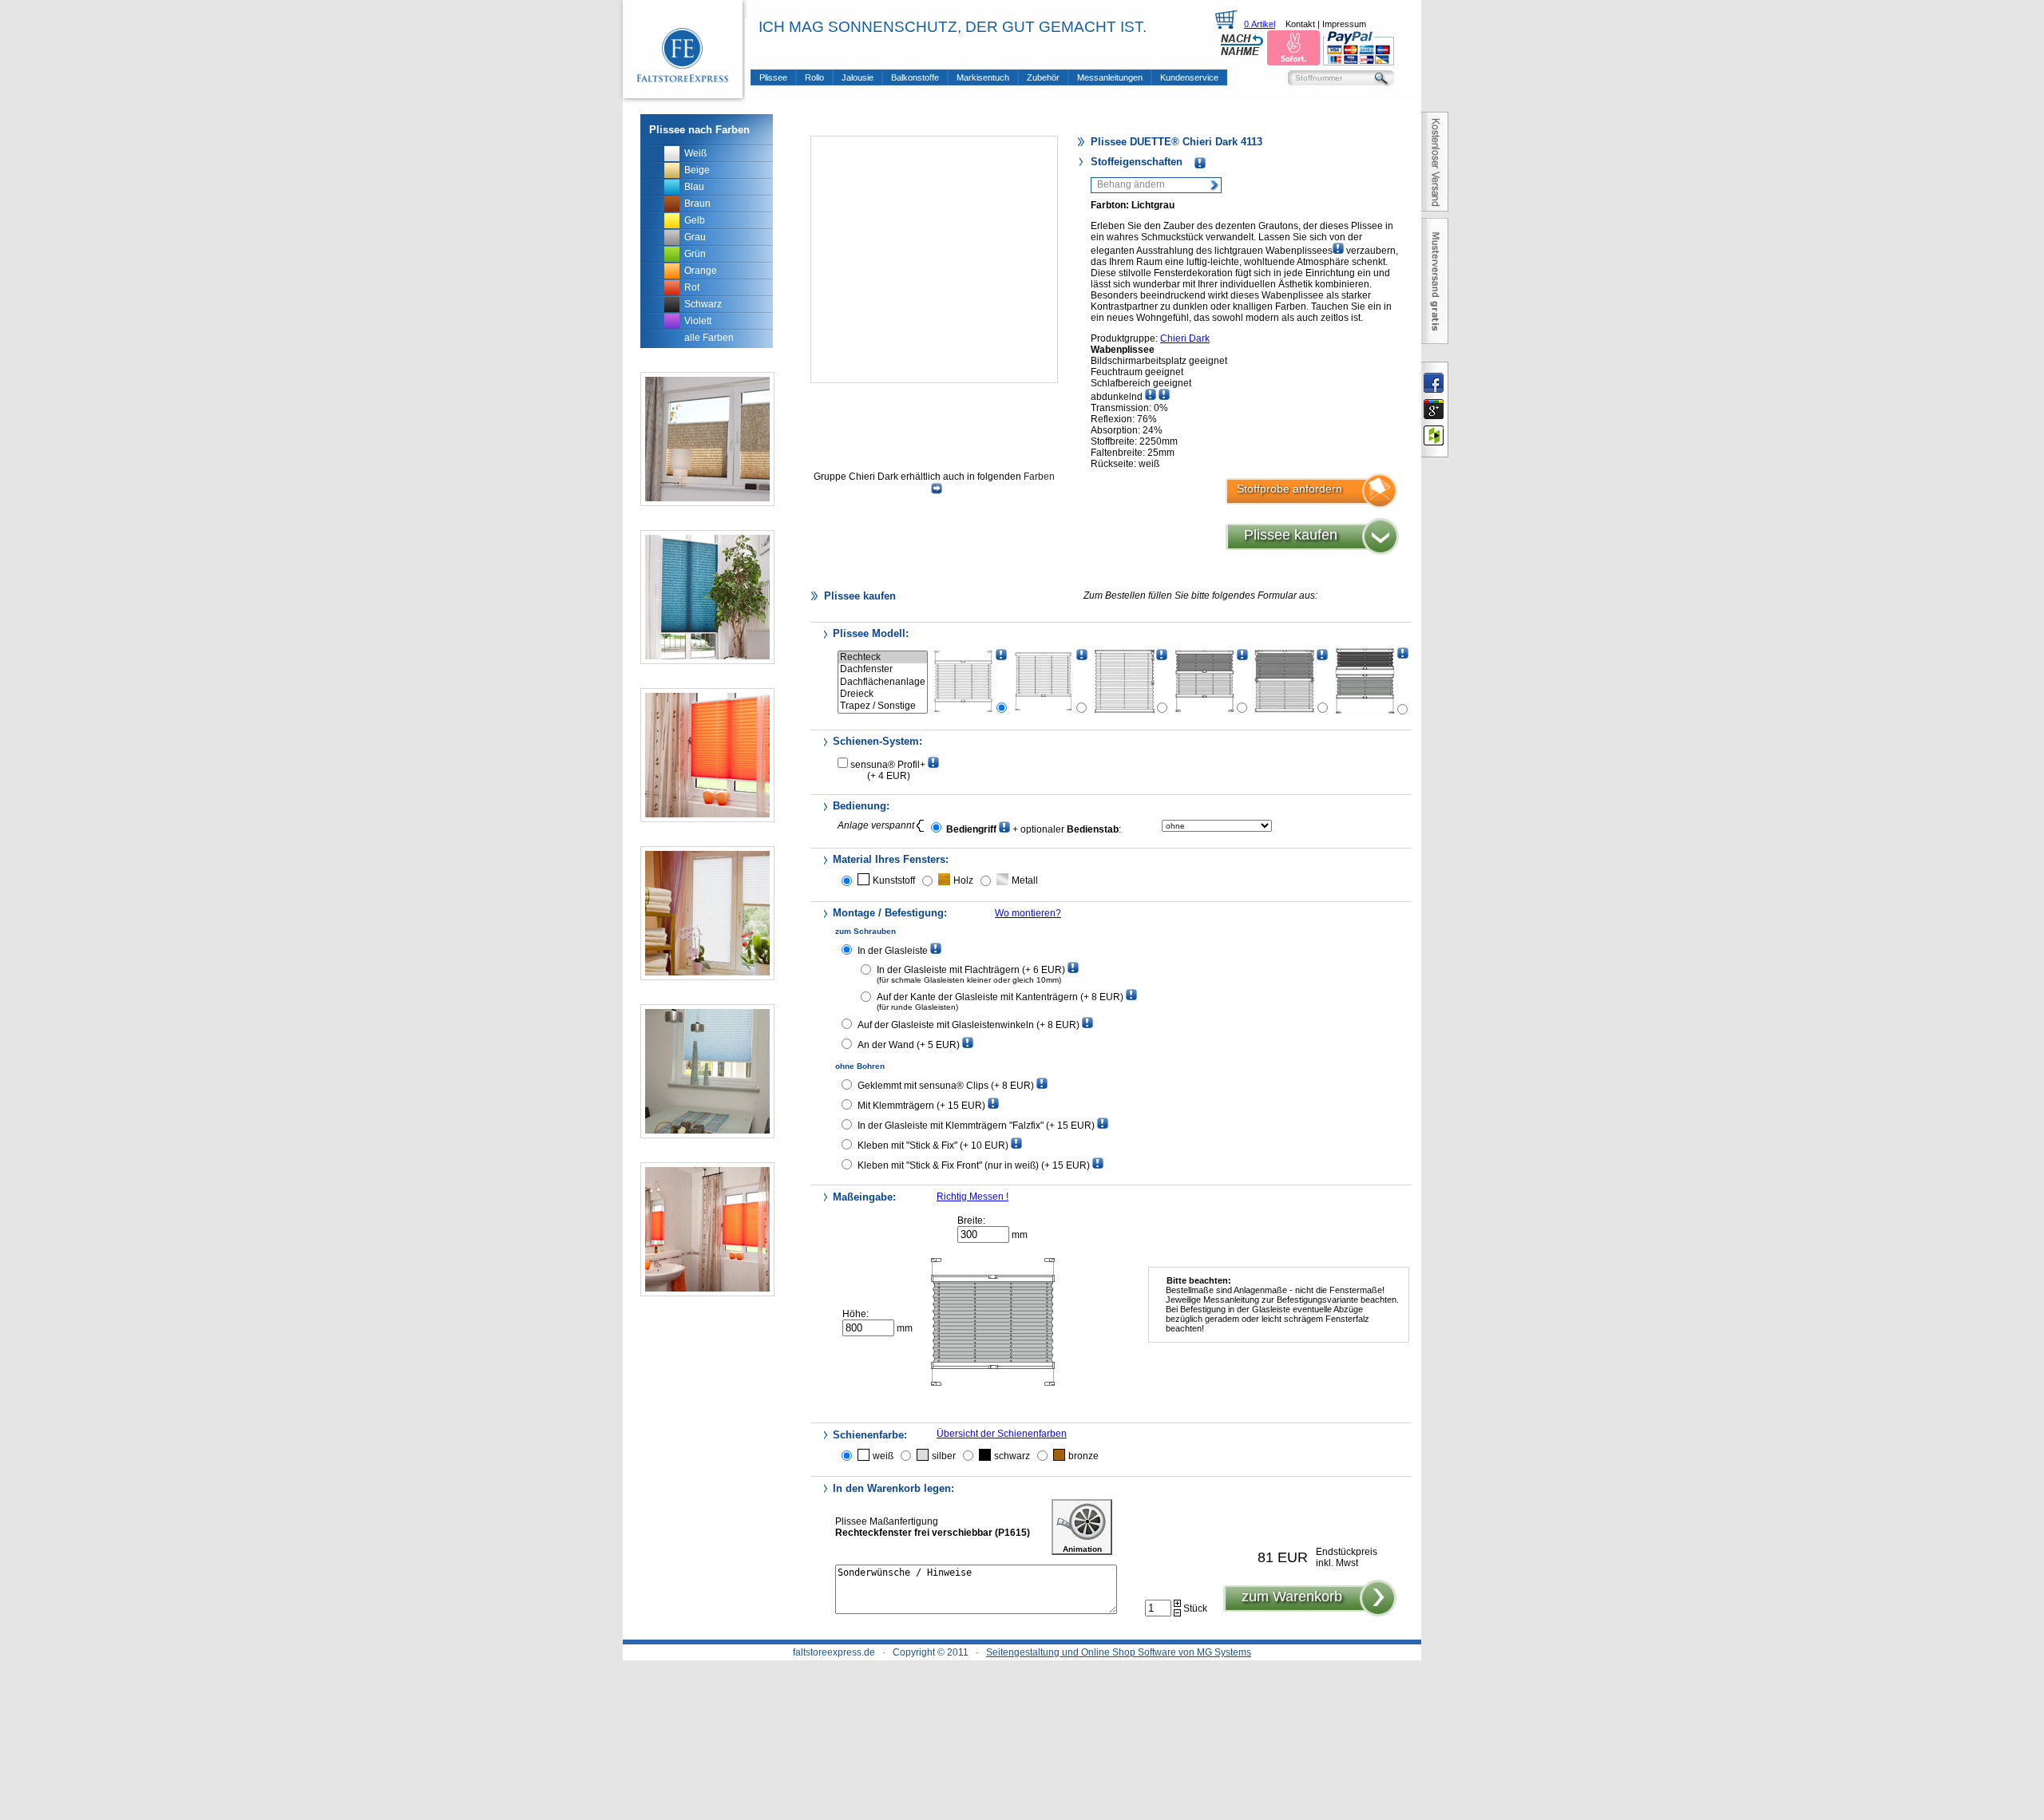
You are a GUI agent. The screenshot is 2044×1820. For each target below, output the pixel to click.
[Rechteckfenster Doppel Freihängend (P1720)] (1285, 681)
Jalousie (858, 77)
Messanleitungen (1110, 77)
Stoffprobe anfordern (1289, 489)
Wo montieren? (1028, 913)
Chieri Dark (1185, 338)
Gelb (695, 220)
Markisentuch (983, 77)
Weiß (695, 153)
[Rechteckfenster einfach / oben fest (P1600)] (1044, 681)
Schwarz (703, 304)
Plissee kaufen (1291, 535)
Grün (695, 254)
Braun (697, 204)
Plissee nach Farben (699, 130)
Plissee (773, 77)
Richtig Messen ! (972, 1197)
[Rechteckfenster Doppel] (1365, 681)
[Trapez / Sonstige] (883, 706)
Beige (697, 170)
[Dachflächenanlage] (883, 682)
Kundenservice (1189, 77)
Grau (695, 237)
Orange (701, 271)
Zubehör (1043, 77)
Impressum (1344, 24)
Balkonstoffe (915, 77)
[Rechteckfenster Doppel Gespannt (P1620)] (1205, 681)
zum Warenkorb (1292, 1596)
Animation (1082, 1549)
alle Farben (709, 338)
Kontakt (1300, 24)
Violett (698, 321)
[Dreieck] (883, 694)
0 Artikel (1260, 24)
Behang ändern (1131, 184)
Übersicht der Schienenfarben (1002, 1434)
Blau (694, 187)
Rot (692, 287)
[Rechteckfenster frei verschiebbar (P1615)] (964, 681)
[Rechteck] (883, 657)
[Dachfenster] (883, 669)
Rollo (814, 77)
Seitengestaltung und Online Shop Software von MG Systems (1119, 1652)
